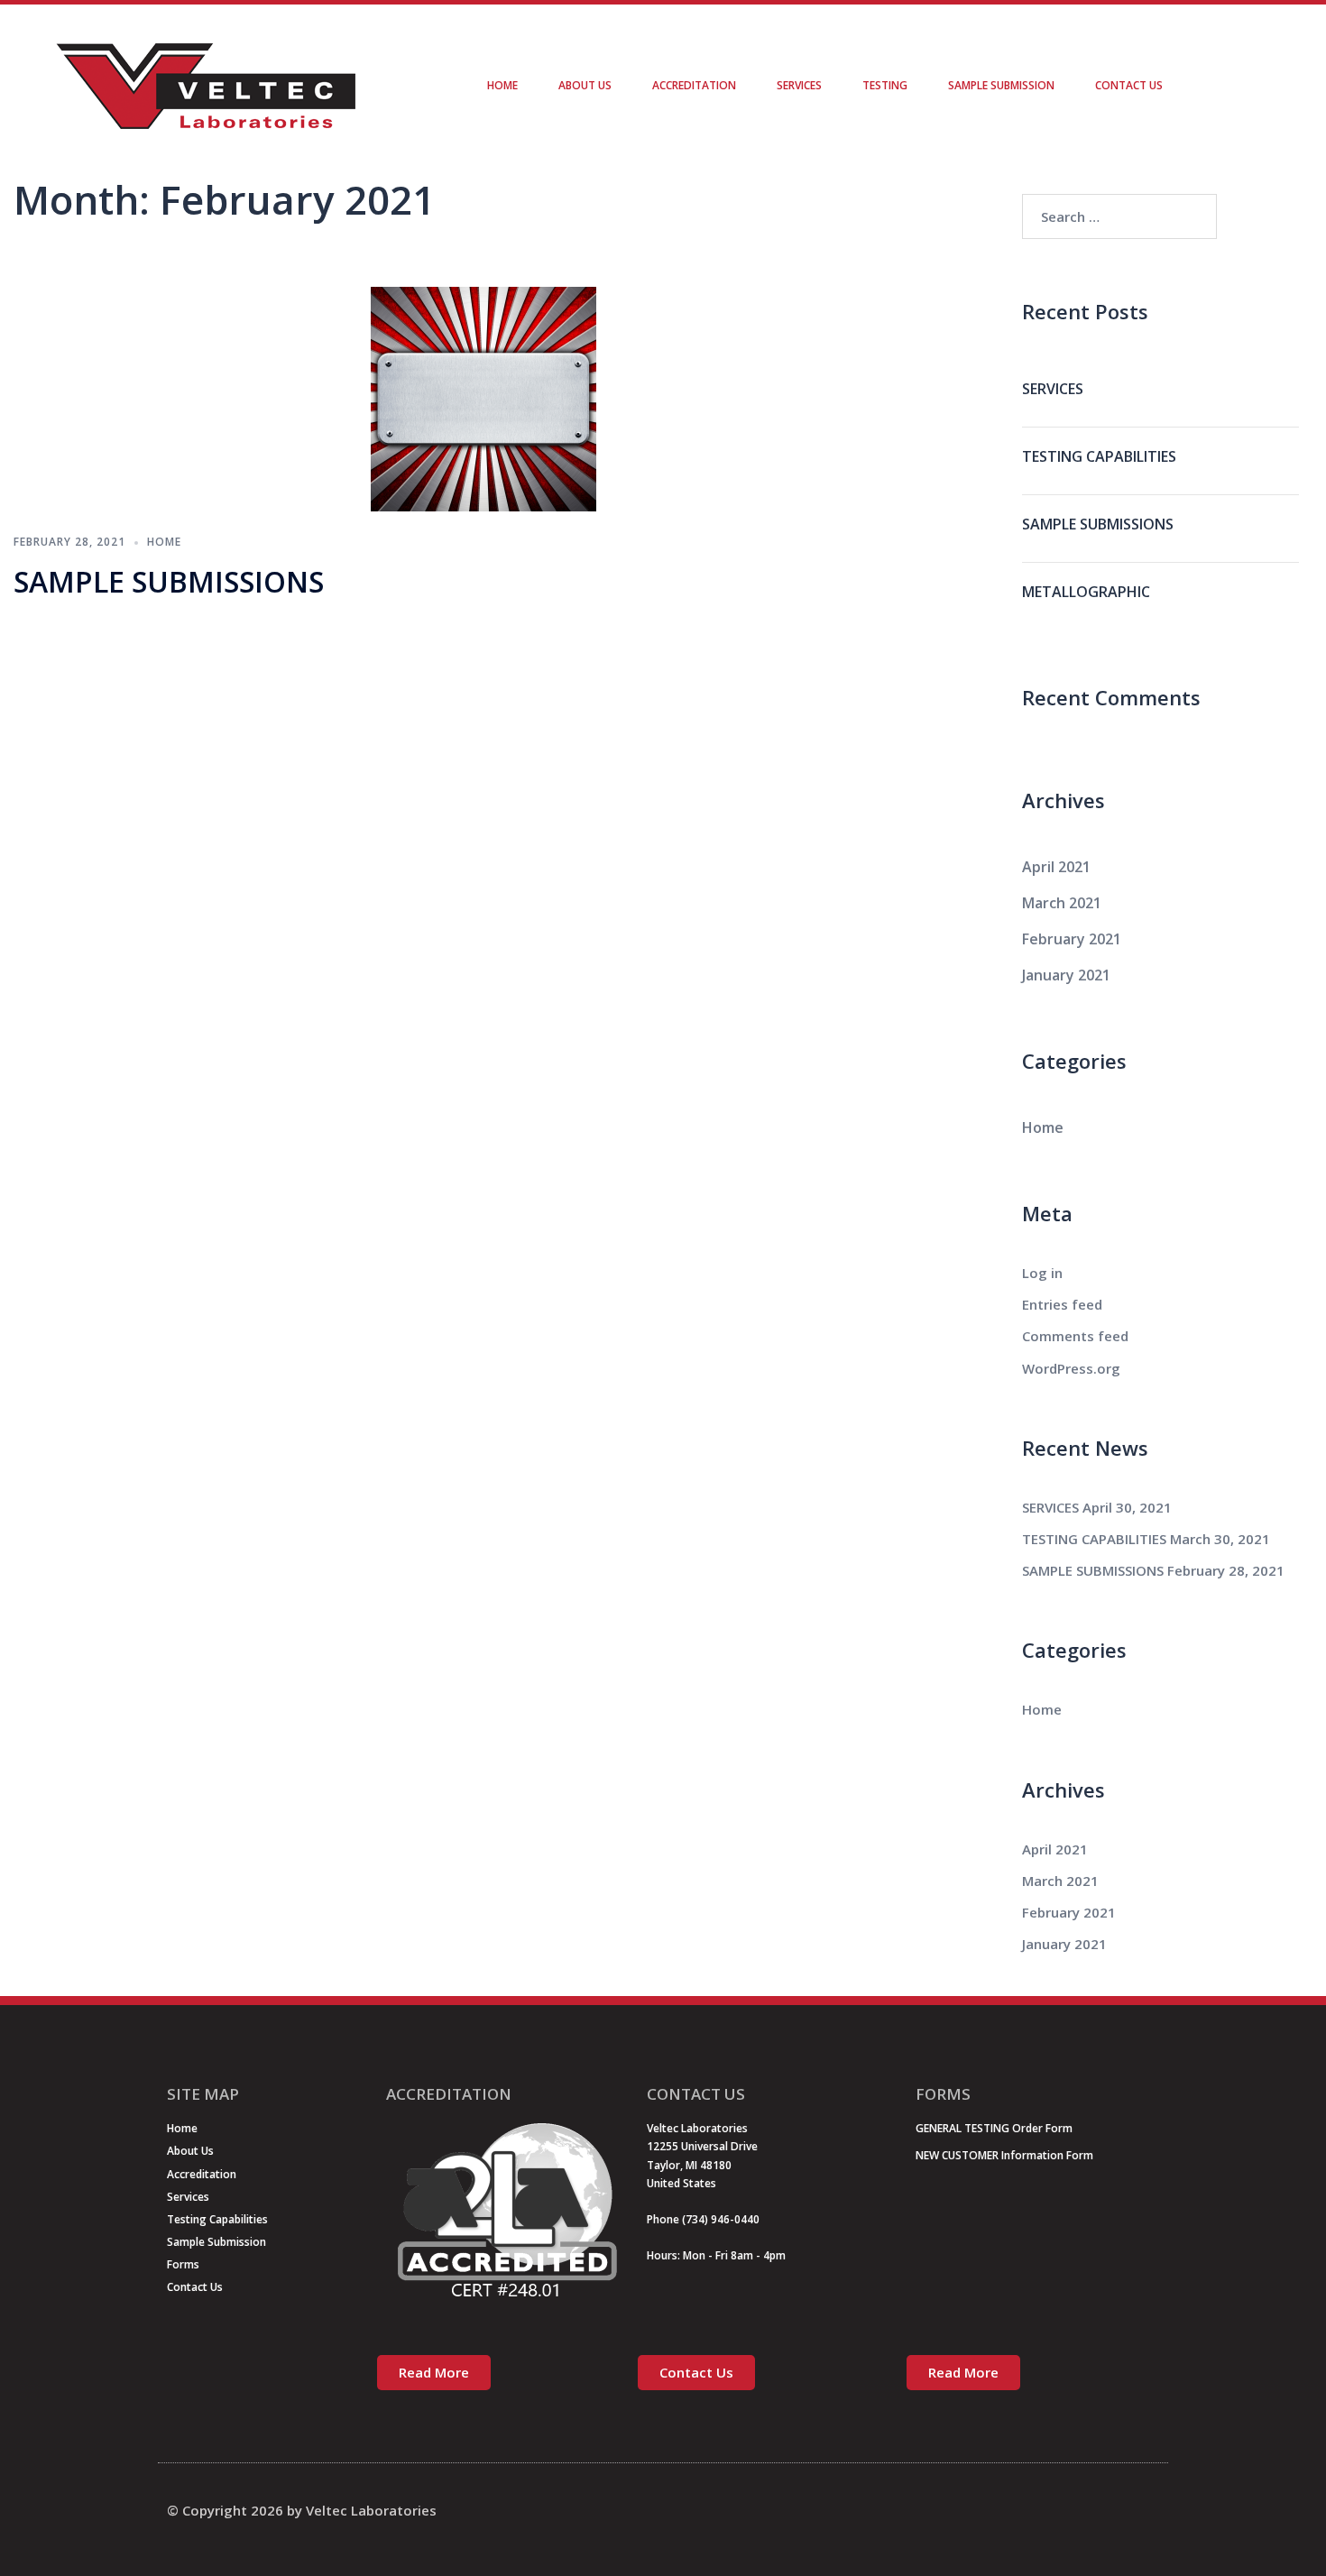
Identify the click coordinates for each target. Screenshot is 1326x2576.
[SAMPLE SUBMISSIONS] (483, 397)
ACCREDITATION (694, 85)
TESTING (885, 85)
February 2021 (1072, 939)
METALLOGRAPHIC (1086, 592)
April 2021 (1056, 867)
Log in (1042, 1273)
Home (164, 542)
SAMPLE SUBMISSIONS (169, 581)
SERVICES (799, 85)
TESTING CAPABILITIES (1099, 456)
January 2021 (1066, 975)
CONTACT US (1129, 85)
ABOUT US (585, 85)
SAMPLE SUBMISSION (1001, 85)
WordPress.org (1071, 1368)
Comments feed (1075, 1336)
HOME (502, 85)
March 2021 (1062, 903)
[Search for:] (1119, 216)
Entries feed (1062, 1304)
